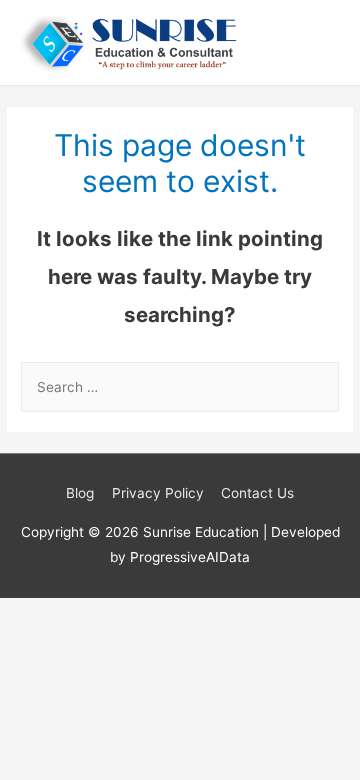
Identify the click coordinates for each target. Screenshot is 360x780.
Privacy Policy (158, 493)
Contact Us (257, 493)
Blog (80, 493)
